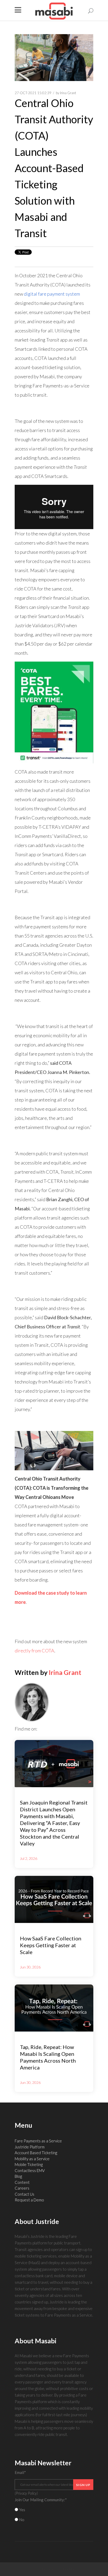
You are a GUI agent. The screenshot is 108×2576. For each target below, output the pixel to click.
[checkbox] (54, 2515)
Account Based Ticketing (36, 2153)
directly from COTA (34, 1651)
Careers (22, 2188)
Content (22, 2182)
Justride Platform (30, 2147)
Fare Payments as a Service (38, 2141)
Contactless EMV (30, 2170)
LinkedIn (41, 1729)
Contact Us (25, 2194)
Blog (18, 2176)
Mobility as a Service (32, 2159)
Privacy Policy (26, 2493)
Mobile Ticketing (29, 2164)
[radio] (54, 2510)
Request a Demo (29, 2200)
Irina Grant (68, 93)
